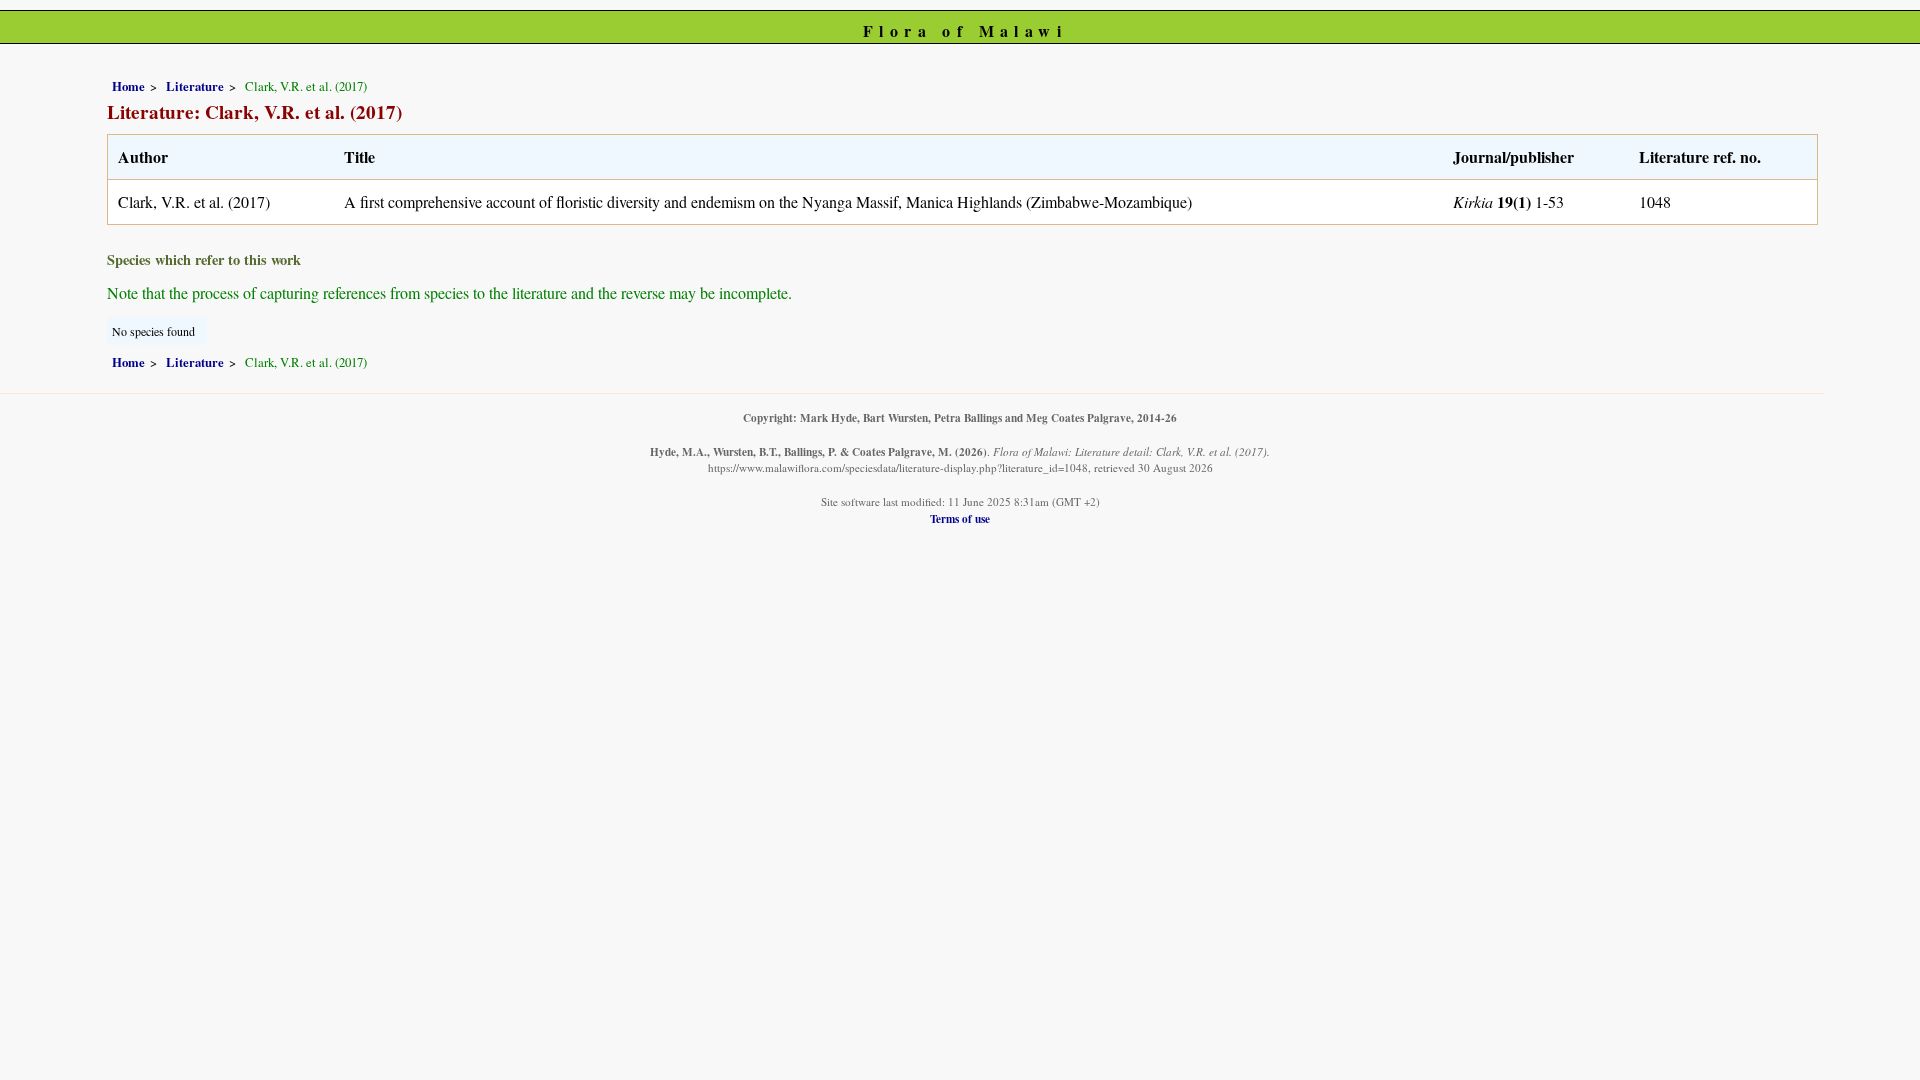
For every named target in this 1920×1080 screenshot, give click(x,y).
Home (128, 86)
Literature (195, 86)
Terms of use (960, 518)
